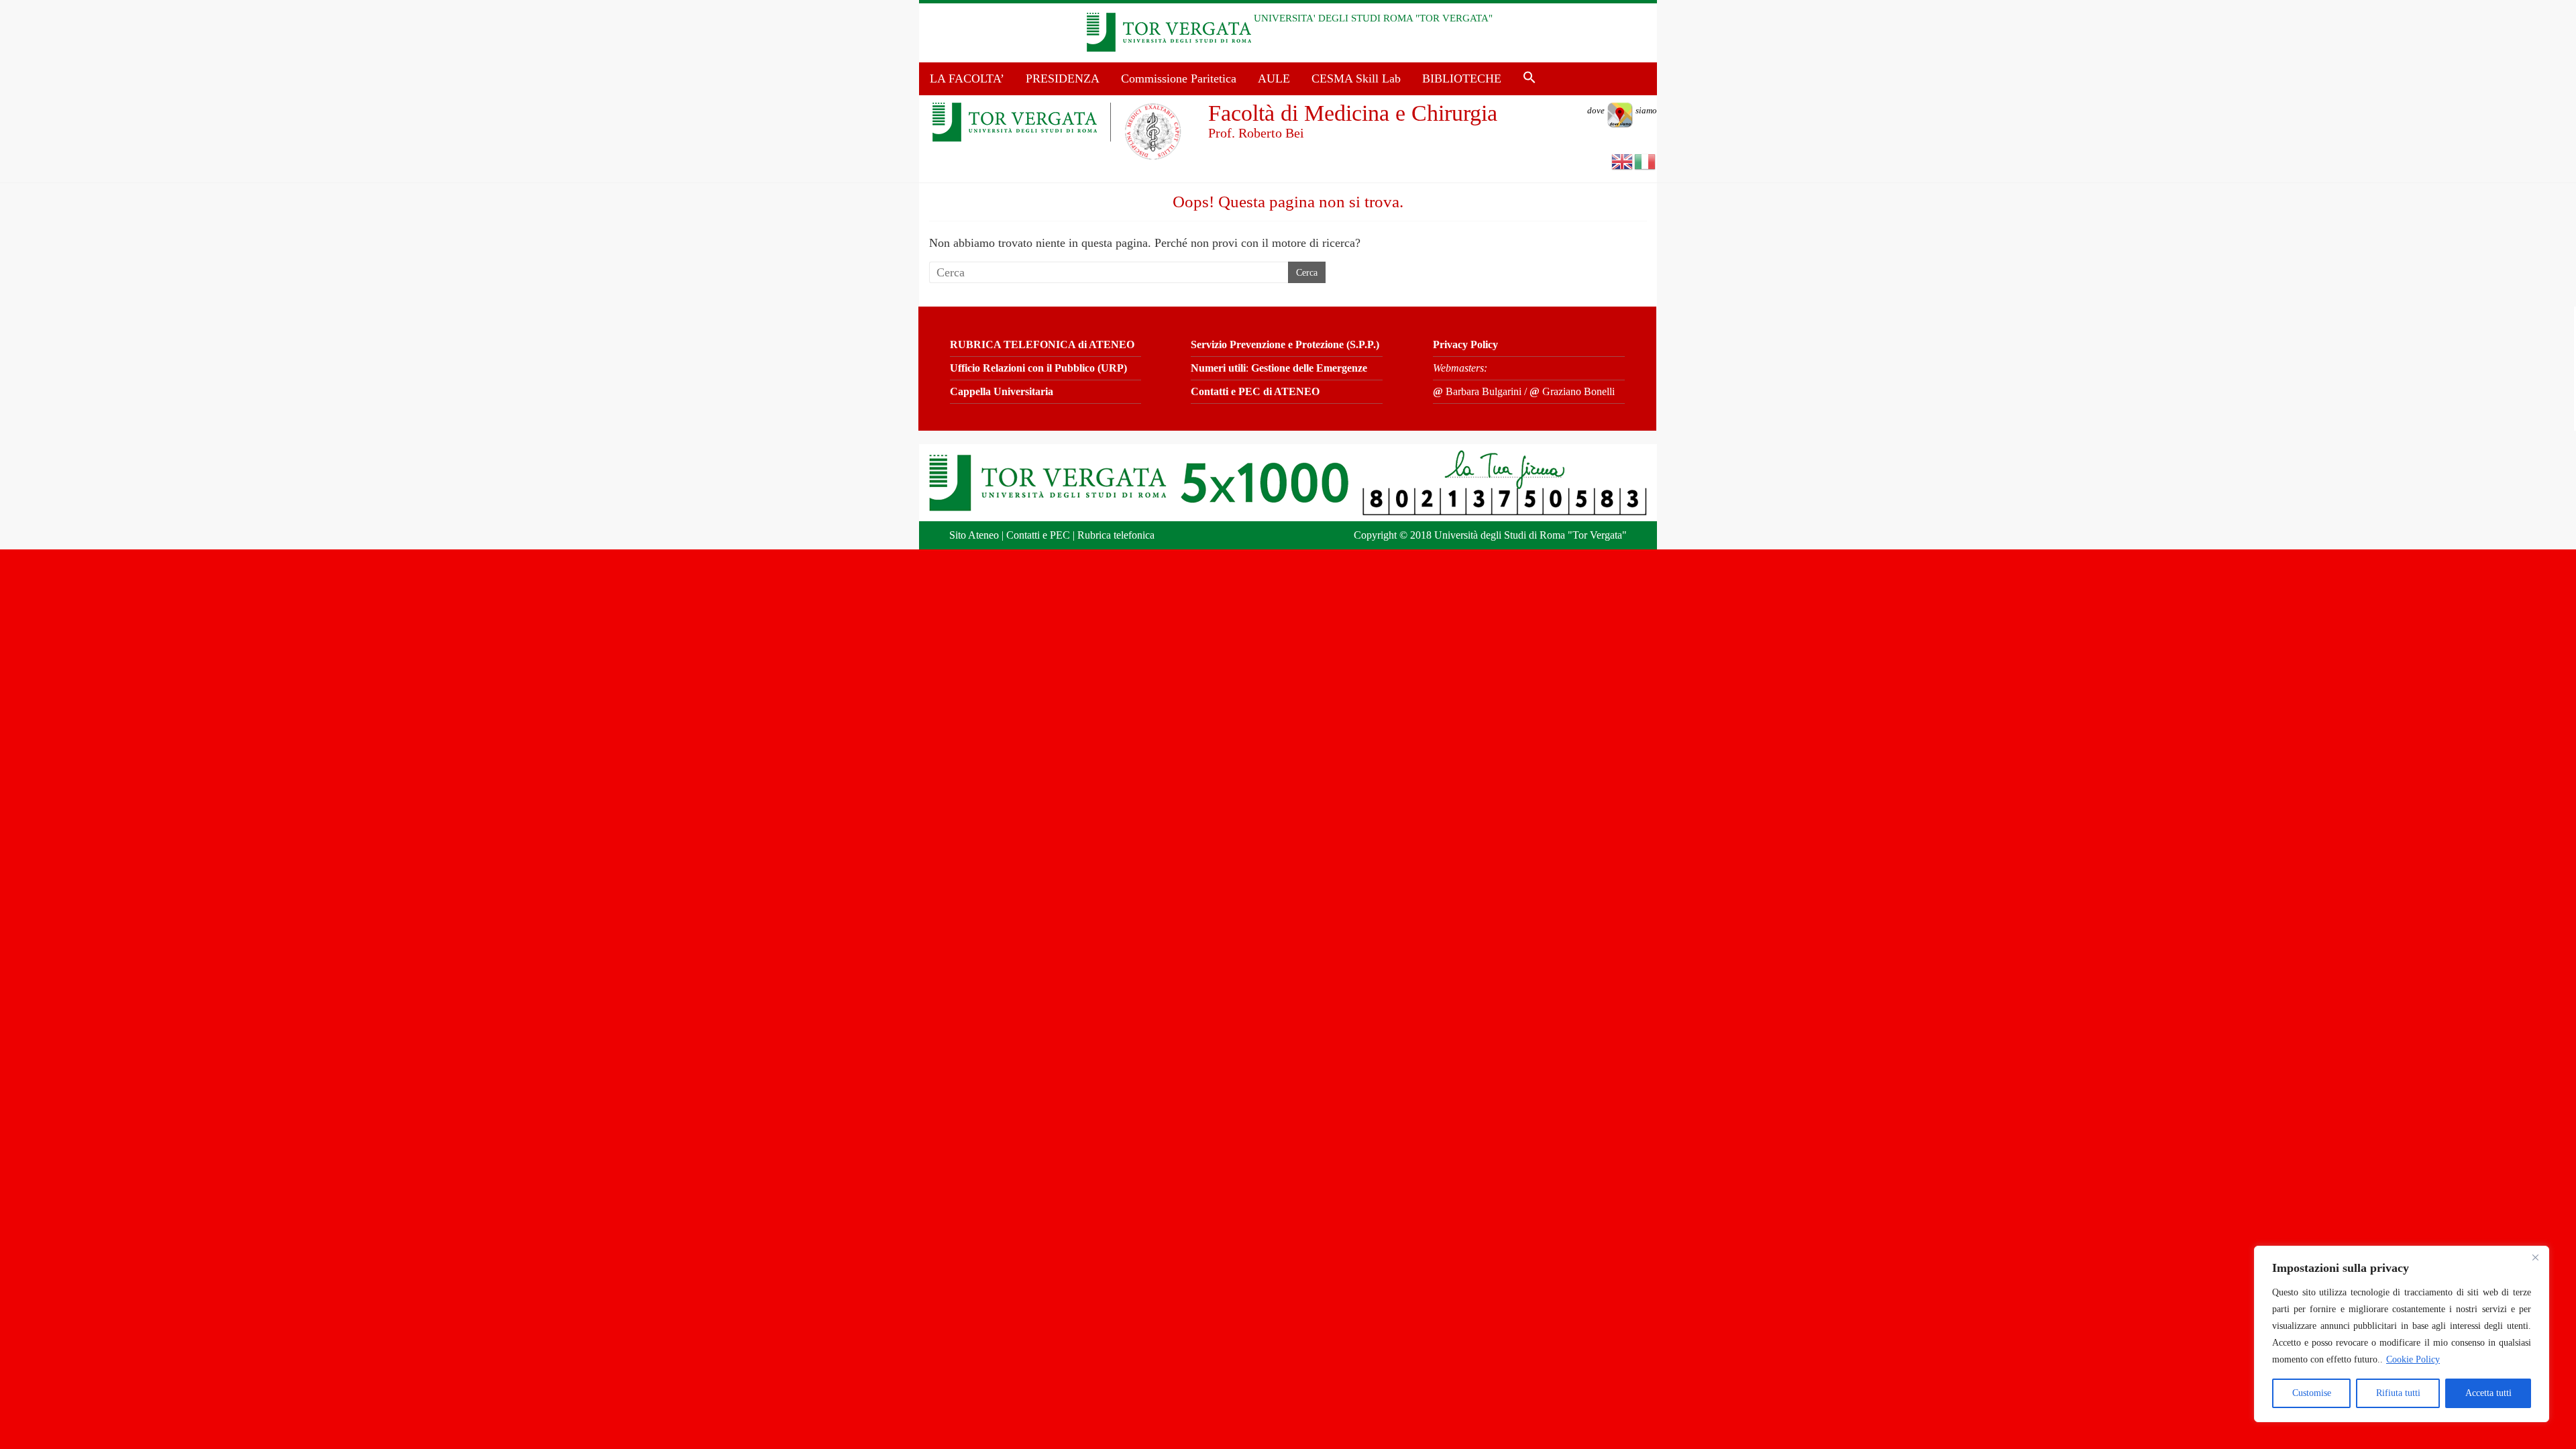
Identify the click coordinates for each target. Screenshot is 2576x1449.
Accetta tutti (2488, 1393)
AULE (1274, 78)
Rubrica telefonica (1116, 535)
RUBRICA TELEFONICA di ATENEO (1042, 344)
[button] (1529, 78)
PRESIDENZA (1063, 78)
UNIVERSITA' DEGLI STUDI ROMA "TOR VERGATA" (1373, 18)
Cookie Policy (2413, 1359)
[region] (2402, 1334)
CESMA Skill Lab (1356, 78)
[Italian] (1646, 161)
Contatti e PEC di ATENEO (1255, 391)
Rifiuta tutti (2398, 1393)
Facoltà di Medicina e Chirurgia (1353, 113)
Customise (2312, 1393)
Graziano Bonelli (1572, 391)
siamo (1622, 110)
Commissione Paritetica (1179, 78)
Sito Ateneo (974, 535)
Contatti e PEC (1038, 535)
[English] (1623, 161)
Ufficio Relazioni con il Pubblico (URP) (1038, 368)
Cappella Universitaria (1002, 391)
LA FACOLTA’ (967, 78)
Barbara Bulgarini (1477, 391)
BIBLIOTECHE (1462, 78)
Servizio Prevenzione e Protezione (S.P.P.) (1285, 344)
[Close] (2535, 1257)
